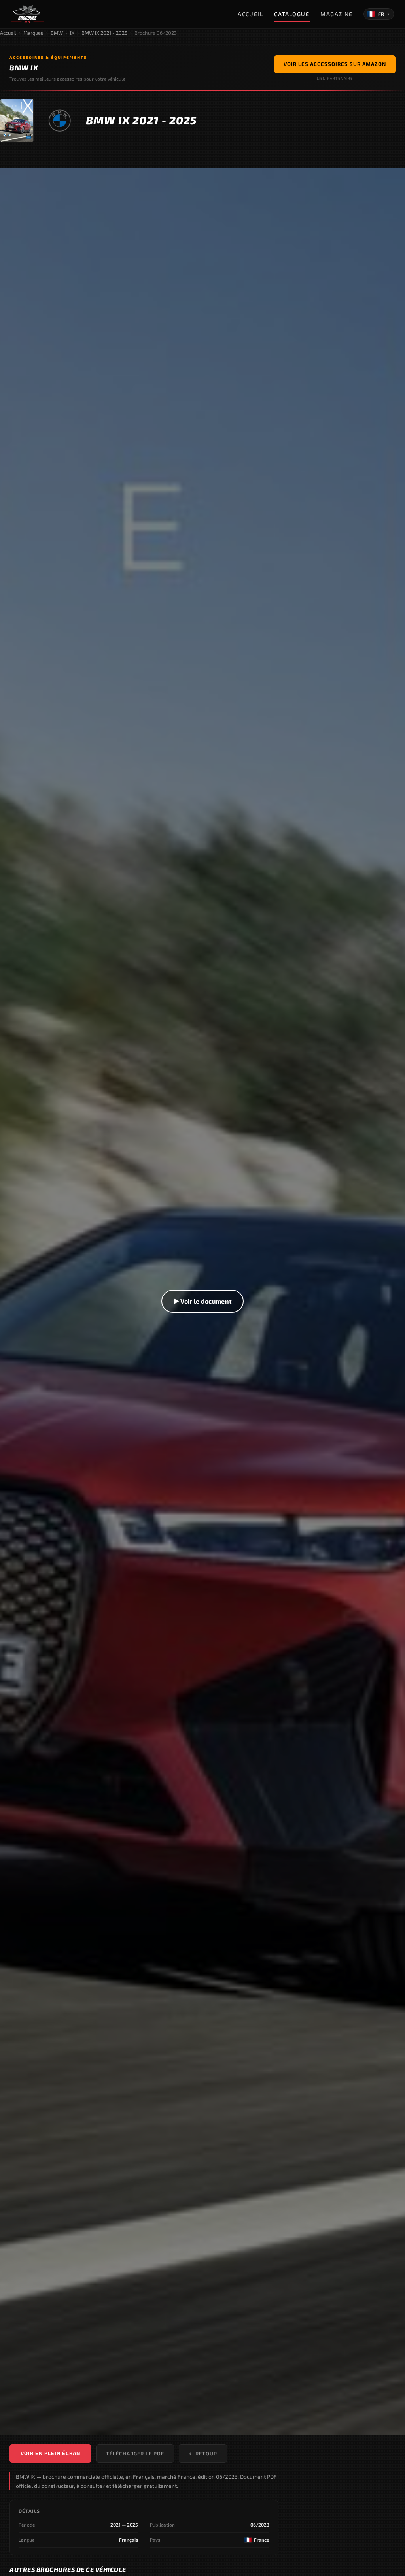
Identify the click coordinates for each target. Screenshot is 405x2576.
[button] (202, 1301)
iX (72, 33)
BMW (57, 33)
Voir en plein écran (50, 2453)
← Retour (203, 2454)
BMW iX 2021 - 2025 (104, 33)
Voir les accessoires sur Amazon (335, 64)
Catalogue (292, 14)
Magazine (337, 14)
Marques (33, 33)
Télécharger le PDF (135, 2454)
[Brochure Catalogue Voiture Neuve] (27, 14)
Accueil (250, 14)
